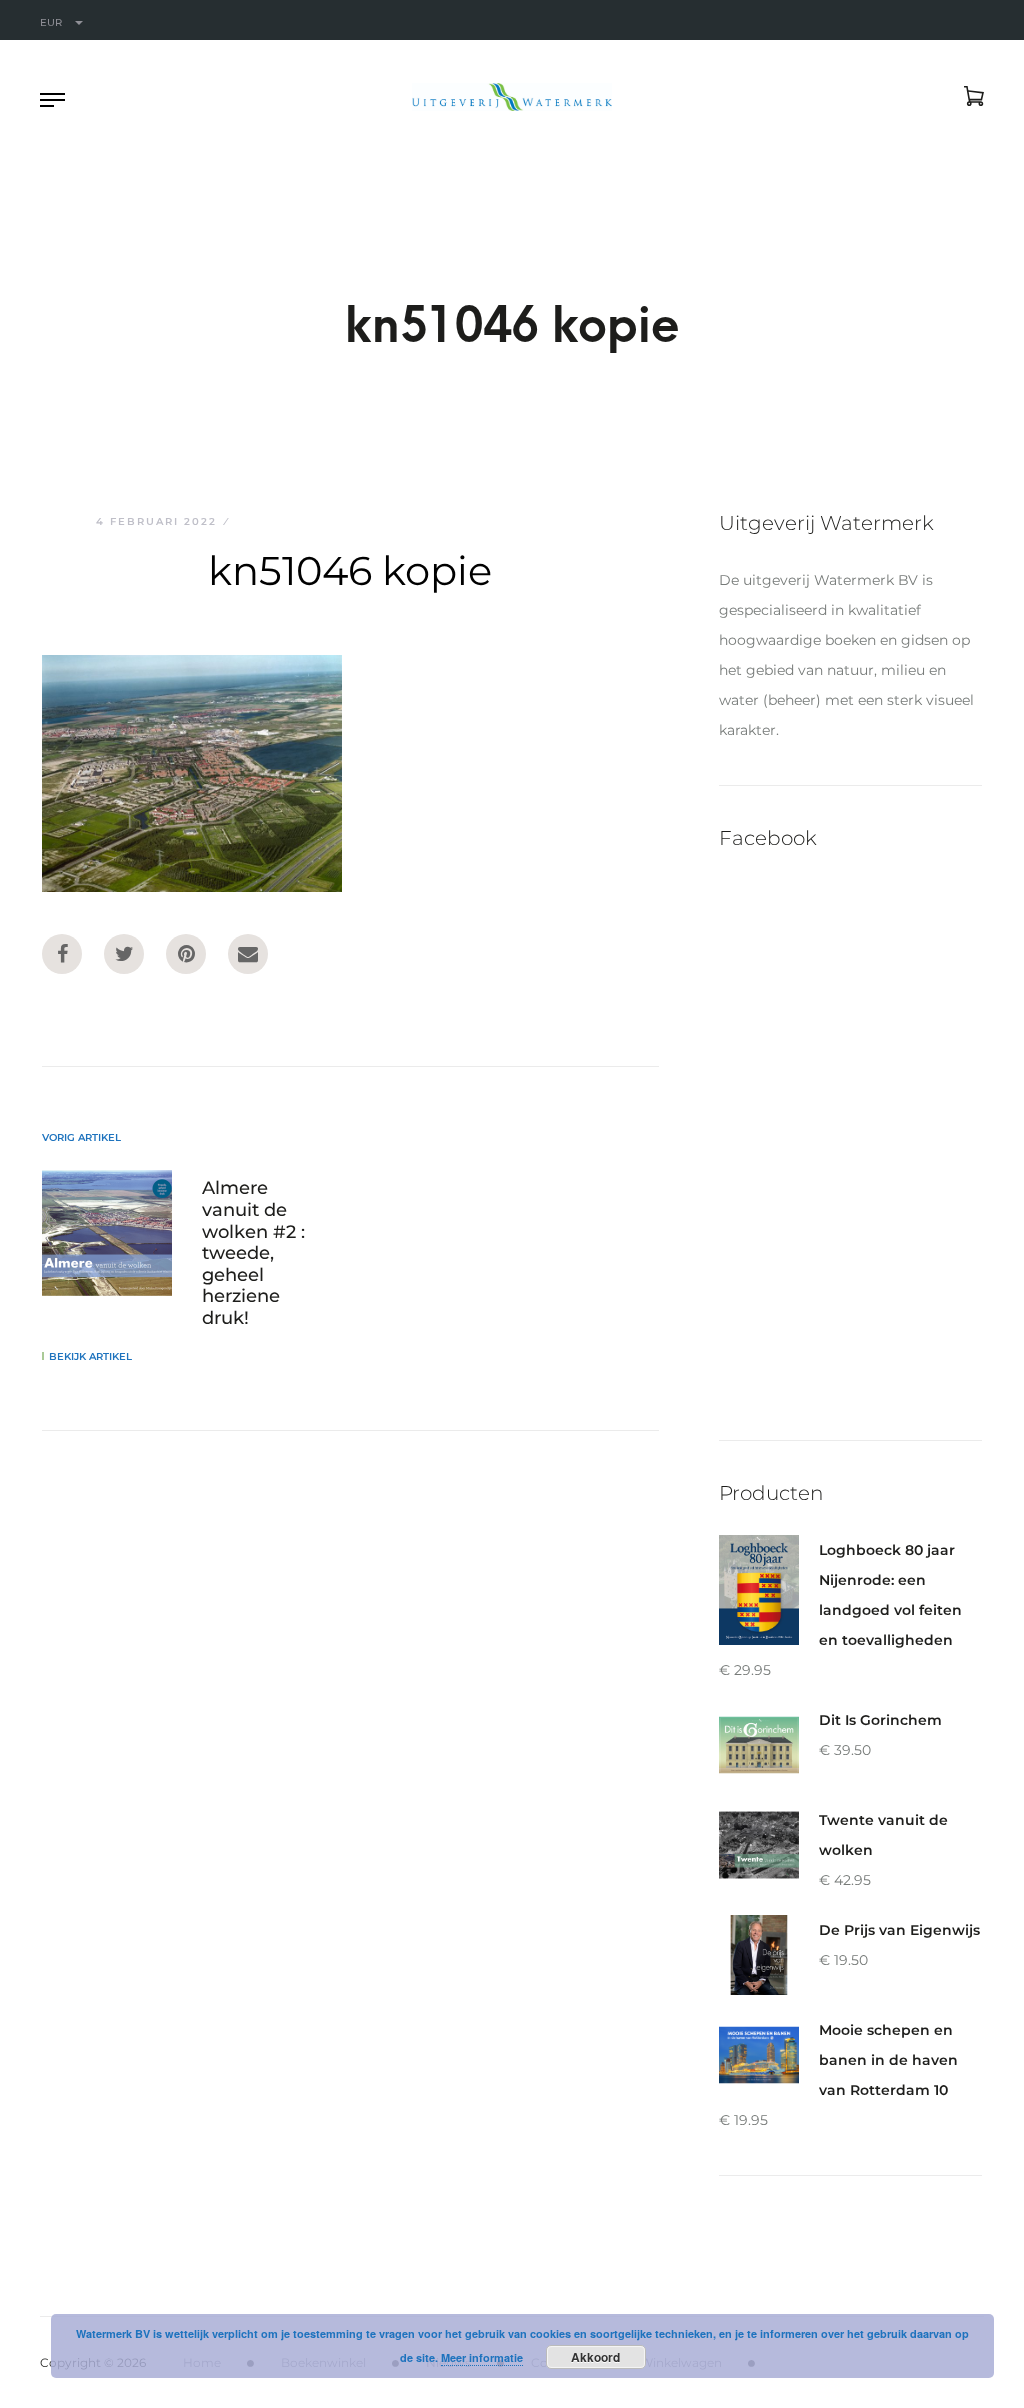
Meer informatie (482, 2357)
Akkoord (595, 2357)
